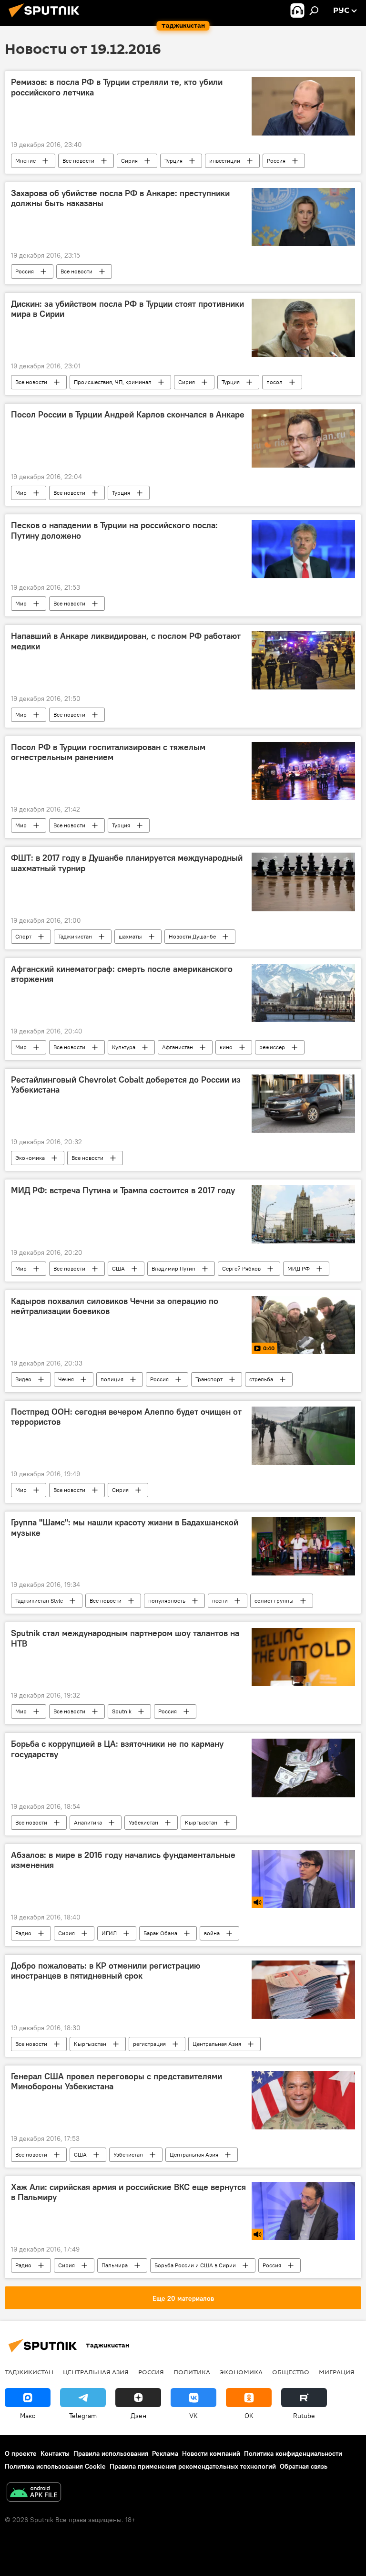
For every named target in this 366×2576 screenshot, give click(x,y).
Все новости (78, 161)
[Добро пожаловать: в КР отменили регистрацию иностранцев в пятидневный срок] (303, 1990)
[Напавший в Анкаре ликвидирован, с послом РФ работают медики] (303, 660)
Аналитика (88, 1822)
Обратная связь (304, 2466)
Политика (192, 2372)
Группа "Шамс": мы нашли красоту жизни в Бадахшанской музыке (125, 1528)
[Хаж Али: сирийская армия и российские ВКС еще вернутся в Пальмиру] (303, 2211)
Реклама (165, 2453)
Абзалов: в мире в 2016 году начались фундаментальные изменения (123, 1860)
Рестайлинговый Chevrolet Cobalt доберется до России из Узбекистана (126, 1085)
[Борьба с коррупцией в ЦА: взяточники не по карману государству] (303, 1768)
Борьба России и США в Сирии (195, 2265)
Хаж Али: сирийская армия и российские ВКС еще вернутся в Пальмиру (128, 2192)
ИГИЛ (109, 1933)
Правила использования (111, 2453)
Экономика (30, 1158)
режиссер (272, 1047)
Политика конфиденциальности (293, 2453)
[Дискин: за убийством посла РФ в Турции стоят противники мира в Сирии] (303, 328)
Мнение (25, 161)
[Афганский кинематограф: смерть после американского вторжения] (303, 993)
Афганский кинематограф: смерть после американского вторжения (122, 974)
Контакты (55, 2453)
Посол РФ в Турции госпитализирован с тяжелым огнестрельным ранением (108, 752)
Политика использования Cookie (55, 2466)
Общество (291, 2372)
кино (226, 1047)
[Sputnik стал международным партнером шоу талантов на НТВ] (303, 1657)
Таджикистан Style (39, 1601)
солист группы (274, 1601)
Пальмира (115, 2265)
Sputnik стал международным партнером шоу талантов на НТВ (125, 1638)
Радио (23, 1933)
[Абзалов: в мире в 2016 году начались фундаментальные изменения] (303, 1879)
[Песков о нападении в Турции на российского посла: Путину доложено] (303, 549)
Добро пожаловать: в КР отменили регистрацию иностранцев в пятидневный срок (106, 1971)
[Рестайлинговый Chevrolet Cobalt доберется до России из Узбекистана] (303, 1104)
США (118, 1268)
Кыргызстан (201, 1822)
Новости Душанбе (192, 936)
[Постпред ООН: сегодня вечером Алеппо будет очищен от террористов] (303, 1436)
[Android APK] (34, 2493)
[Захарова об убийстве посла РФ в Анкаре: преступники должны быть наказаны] (303, 217)
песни (220, 1601)
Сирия (129, 161)
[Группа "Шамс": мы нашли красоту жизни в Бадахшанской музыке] (303, 1546)
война (212, 1933)
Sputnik (122, 1711)
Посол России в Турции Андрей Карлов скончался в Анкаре (128, 415)
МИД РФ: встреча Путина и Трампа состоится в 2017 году (123, 1190)
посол (274, 382)
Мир (21, 493)
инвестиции (225, 161)
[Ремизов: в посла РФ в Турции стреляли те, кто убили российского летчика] (303, 106)
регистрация (149, 2044)
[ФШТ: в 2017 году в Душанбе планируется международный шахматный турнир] (303, 882)
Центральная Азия (217, 2044)
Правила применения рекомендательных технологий (193, 2466)
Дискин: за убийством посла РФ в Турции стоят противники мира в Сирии (127, 309)
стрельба (261, 1379)
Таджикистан (75, 936)
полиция (112, 1379)
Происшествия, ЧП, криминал (113, 382)
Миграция (337, 2372)
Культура (124, 1047)
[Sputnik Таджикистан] (47, 19)
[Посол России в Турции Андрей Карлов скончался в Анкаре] (303, 438)
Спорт (23, 936)
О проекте (21, 2453)
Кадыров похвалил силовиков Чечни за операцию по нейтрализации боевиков (115, 1306)
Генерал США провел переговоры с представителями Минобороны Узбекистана (117, 2082)
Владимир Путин (173, 1268)
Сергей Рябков (241, 1268)
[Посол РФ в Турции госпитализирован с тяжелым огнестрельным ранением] (303, 771)
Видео (23, 1379)
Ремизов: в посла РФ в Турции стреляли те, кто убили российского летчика (117, 87)
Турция (173, 161)
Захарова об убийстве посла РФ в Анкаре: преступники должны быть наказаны (120, 198)
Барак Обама (160, 1933)
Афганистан (178, 1047)
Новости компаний (211, 2453)
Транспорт (209, 1379)
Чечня (66, 1379)
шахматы (130, 936)
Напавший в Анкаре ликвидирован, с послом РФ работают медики (126, 641)
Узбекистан (143, 1822)
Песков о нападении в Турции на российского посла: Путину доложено (114, 531)
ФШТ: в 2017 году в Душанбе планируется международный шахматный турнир (127, 863)
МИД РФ (299, 1268)
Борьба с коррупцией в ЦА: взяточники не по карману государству (117, 1749)
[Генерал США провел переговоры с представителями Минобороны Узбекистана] (303, 2100)
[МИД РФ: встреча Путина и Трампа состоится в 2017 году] (303, 1214)
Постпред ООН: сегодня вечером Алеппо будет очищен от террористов (126, 1417)
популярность (167, 1601)
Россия (276, 161)
